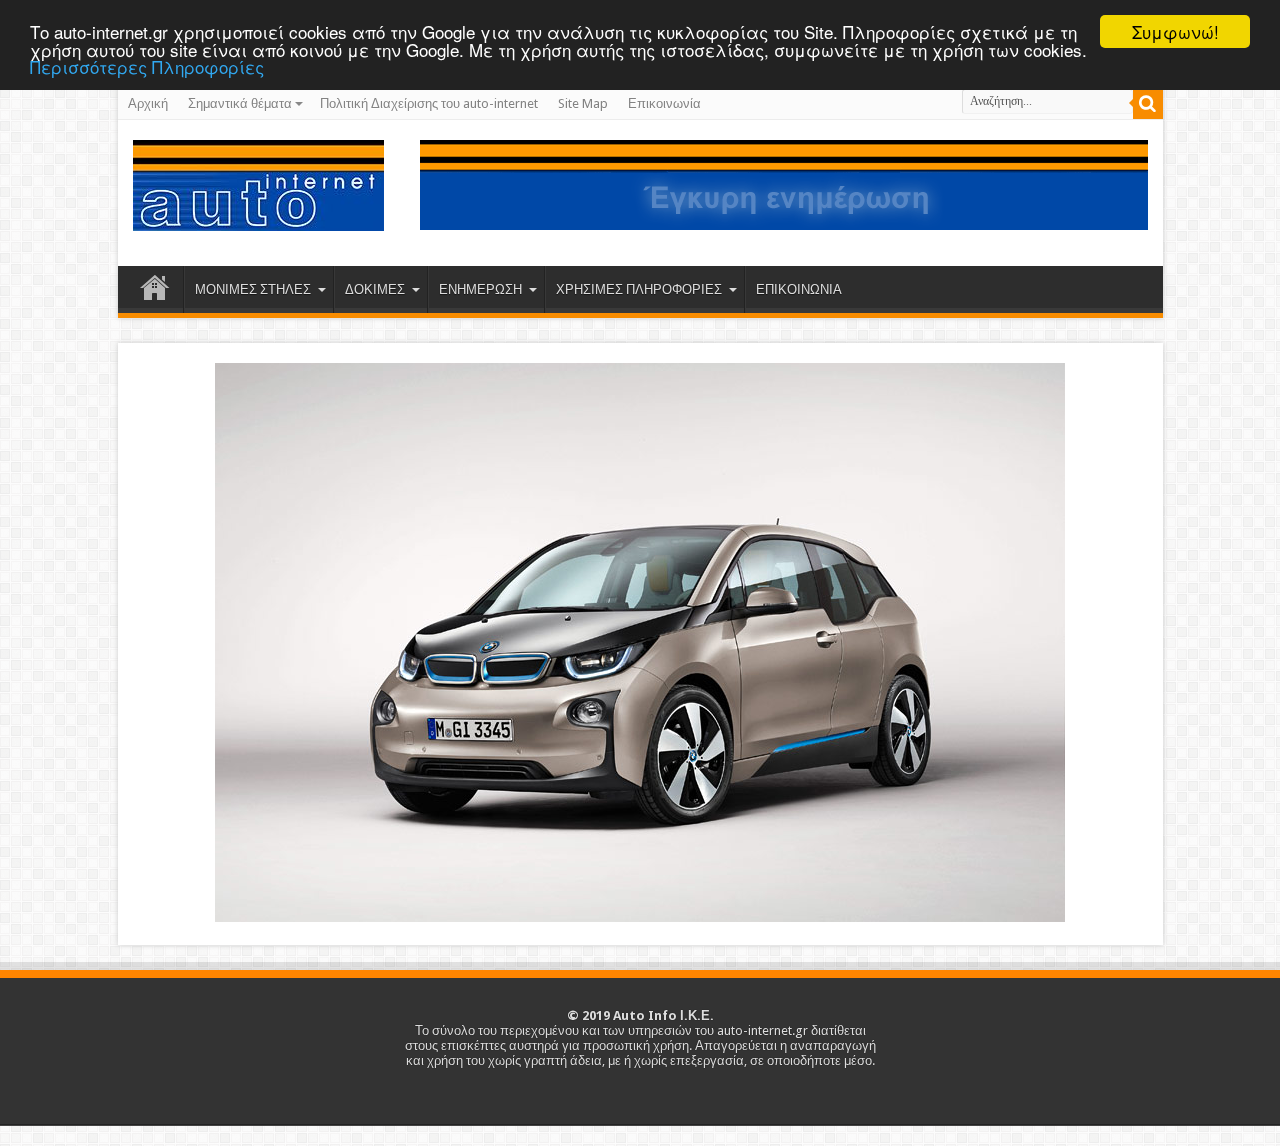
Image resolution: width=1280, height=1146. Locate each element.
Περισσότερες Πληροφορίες (147, 66)
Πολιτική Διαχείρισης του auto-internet (429, 103)
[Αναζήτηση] (1148, 104)
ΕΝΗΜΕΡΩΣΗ (480, 289)
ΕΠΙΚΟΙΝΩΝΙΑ (799, 289)
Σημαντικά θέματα (240, 103)
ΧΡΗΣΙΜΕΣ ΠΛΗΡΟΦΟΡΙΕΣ (639, 289)
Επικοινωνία (664, 103)
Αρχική (148, 103)
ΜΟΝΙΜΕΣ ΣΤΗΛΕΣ (253, 289)
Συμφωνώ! (1175, 31)
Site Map (583, 103)
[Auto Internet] (258, 216)
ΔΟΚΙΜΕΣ (375, 289)
